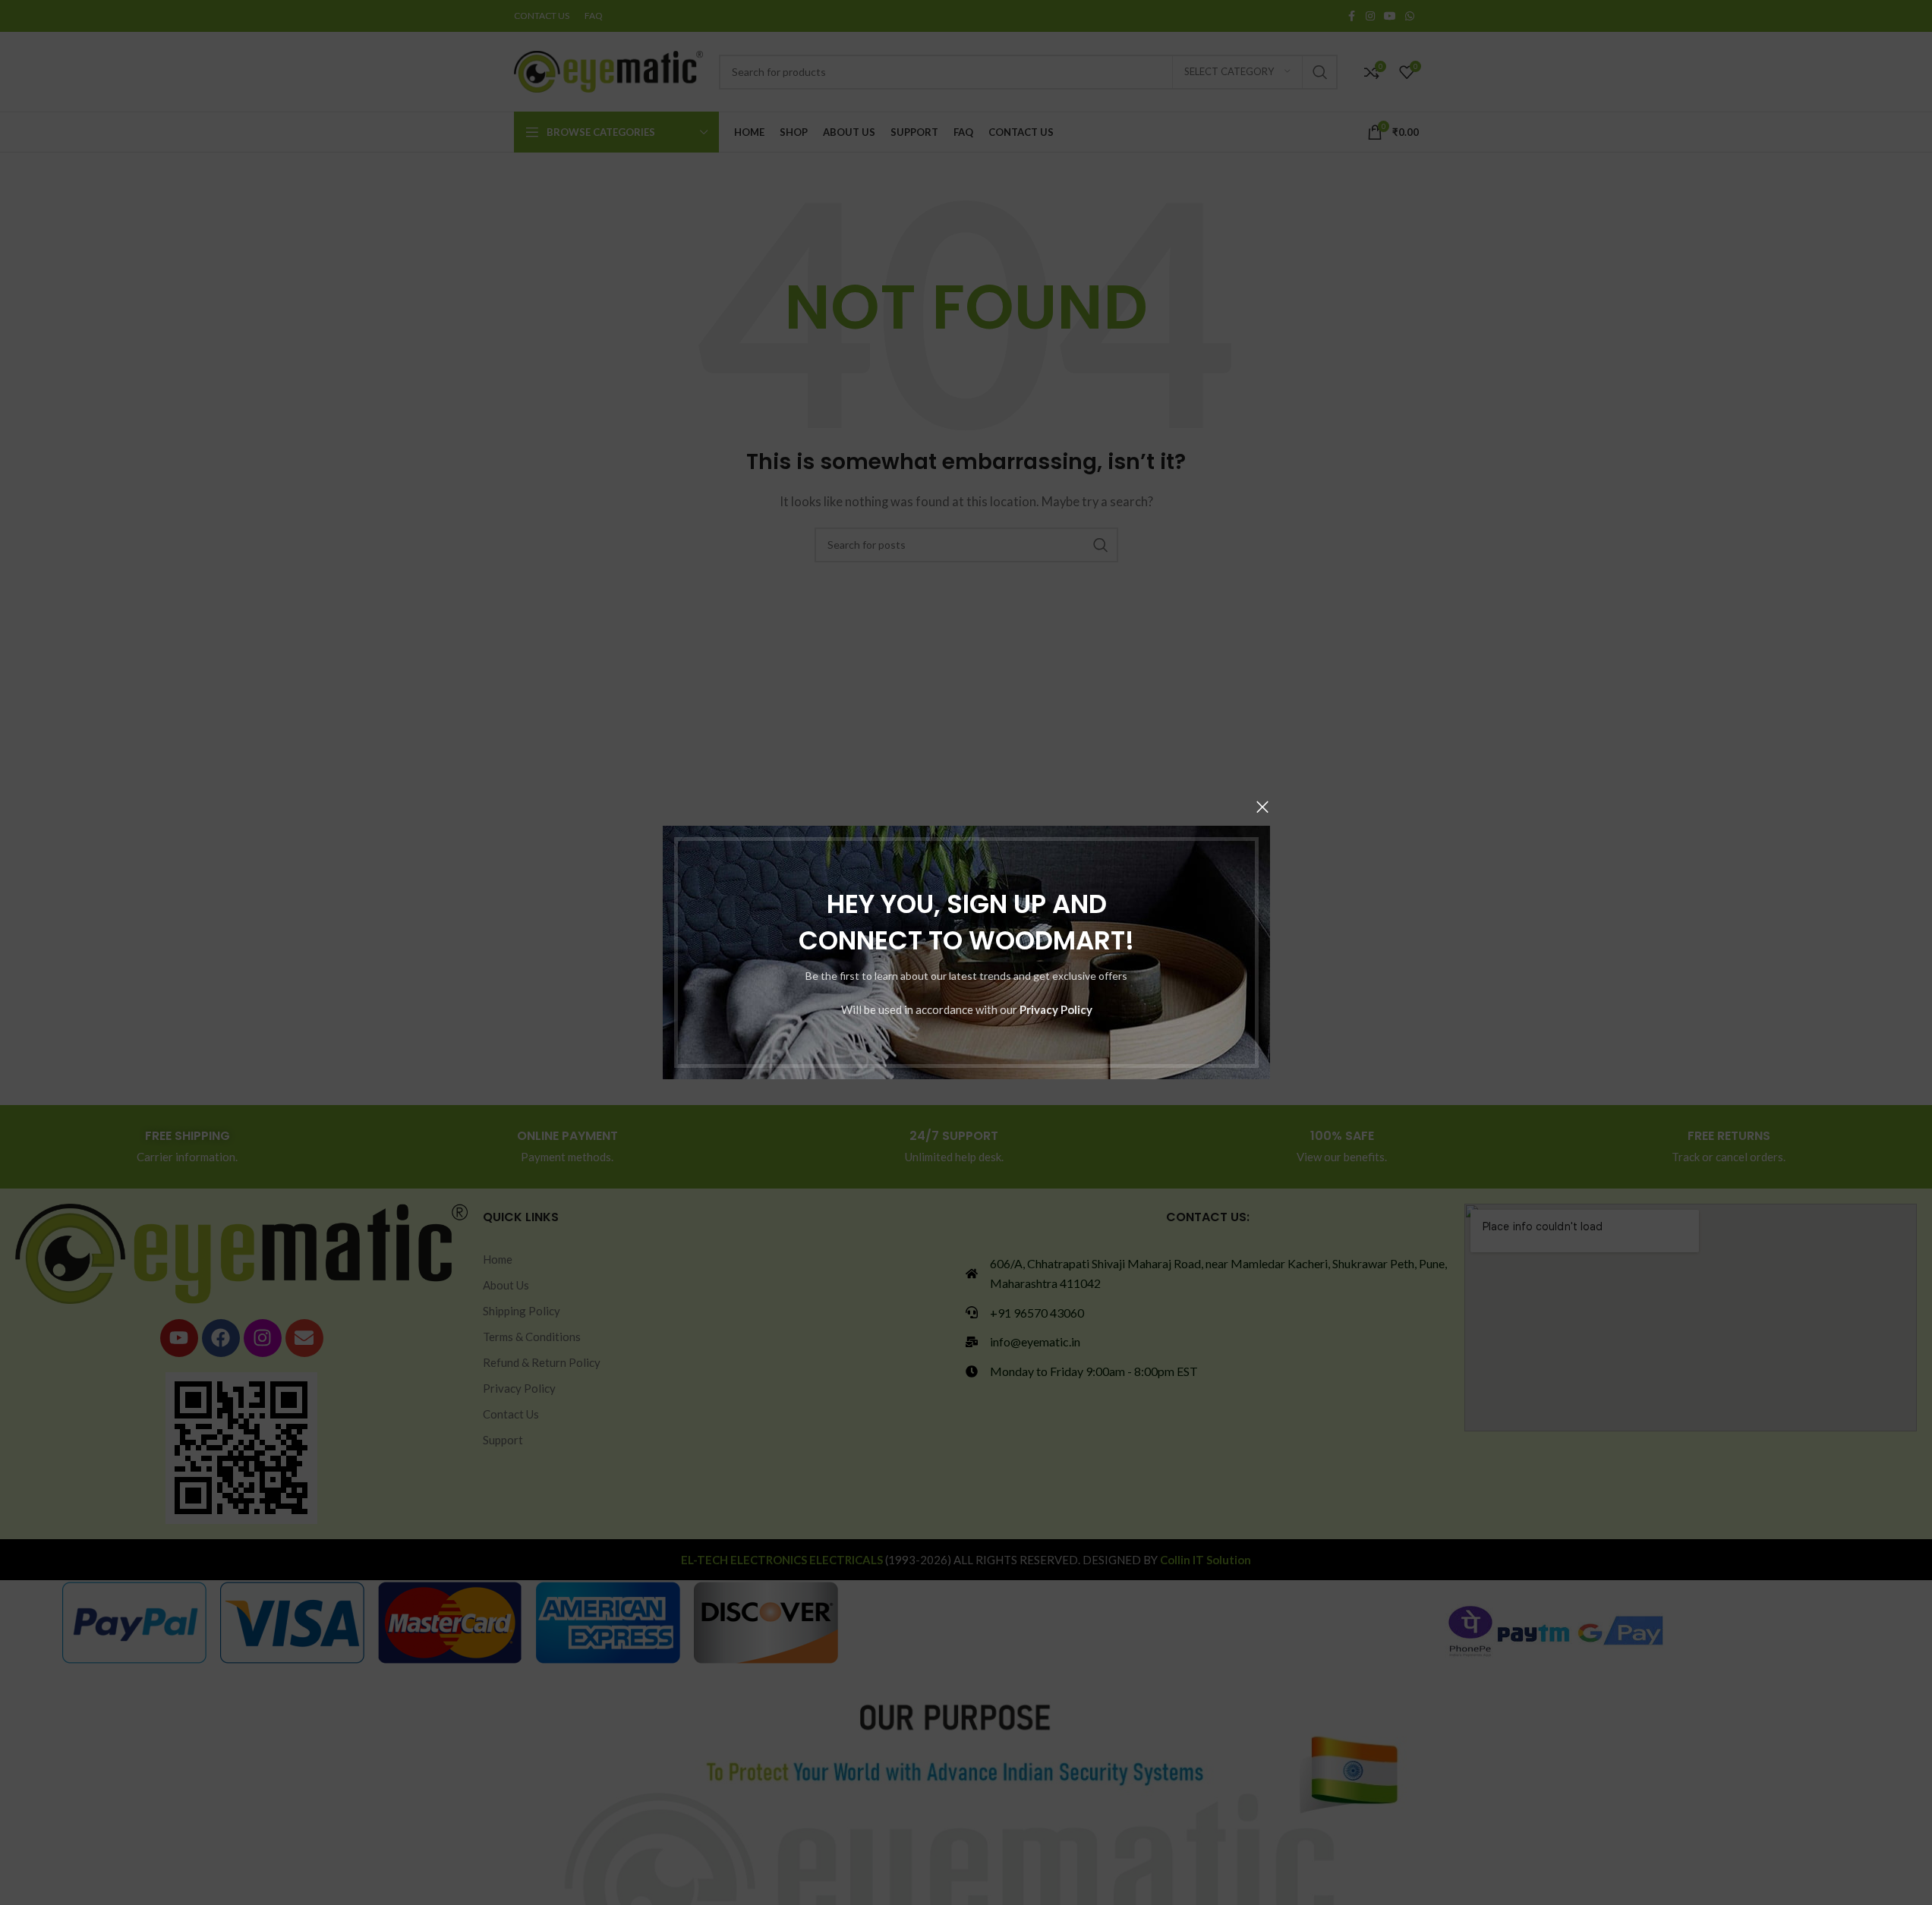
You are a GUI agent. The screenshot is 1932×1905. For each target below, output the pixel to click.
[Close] (1262, 807)
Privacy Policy (1055, 1009)
